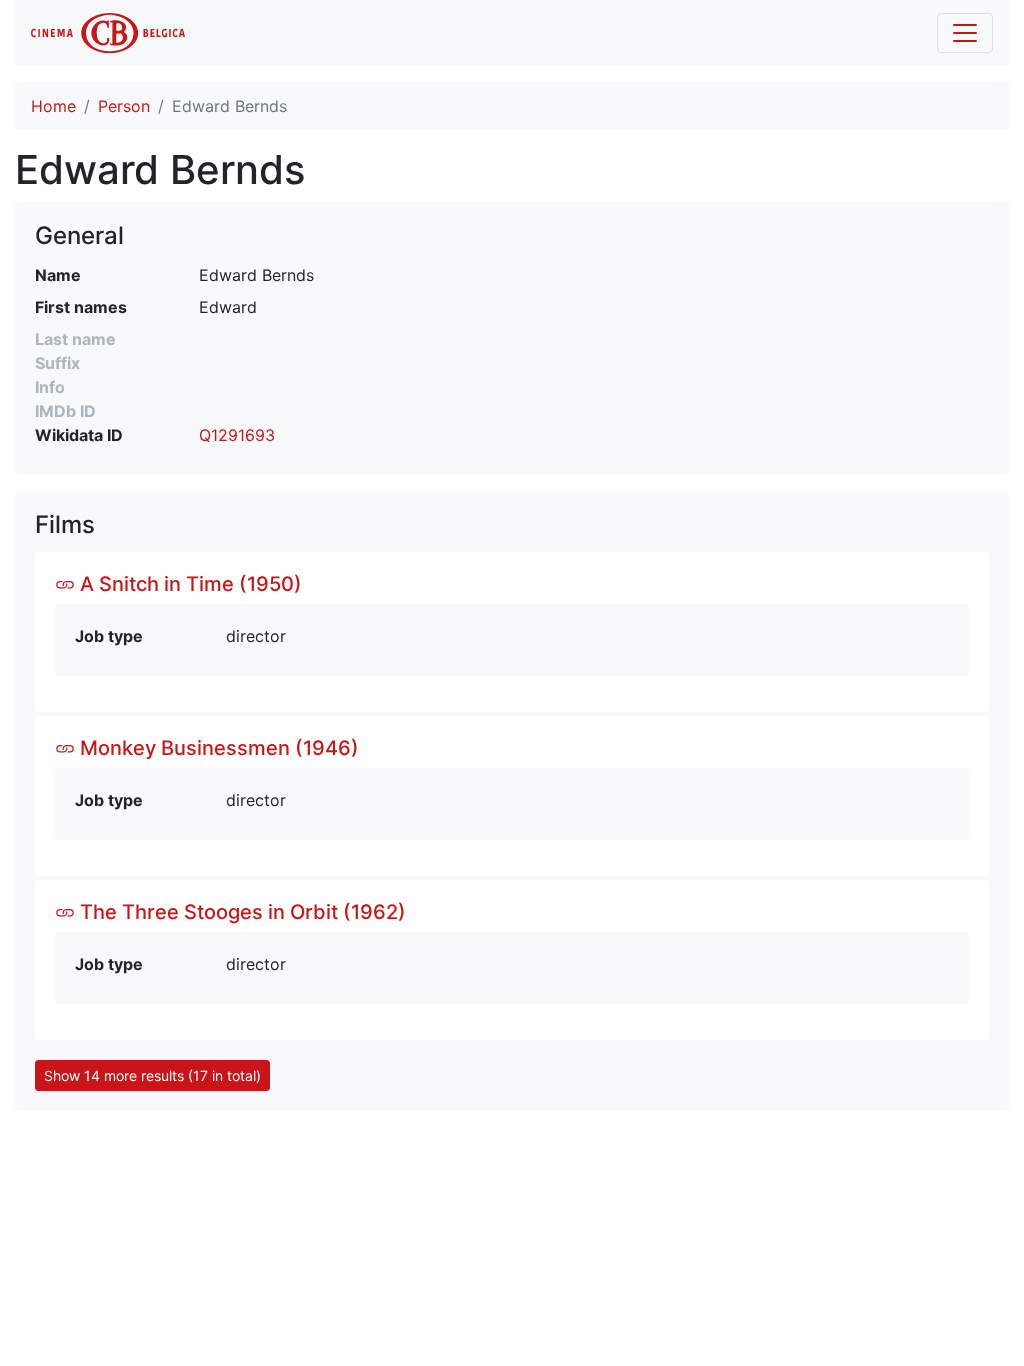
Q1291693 (237, 435)
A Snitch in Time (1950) (188, 584)
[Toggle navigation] (965, 33)
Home (53, 106)
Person (124, 106)
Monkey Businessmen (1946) (217, 748)
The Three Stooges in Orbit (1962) (240, 912)
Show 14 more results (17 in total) (152, 1075)
